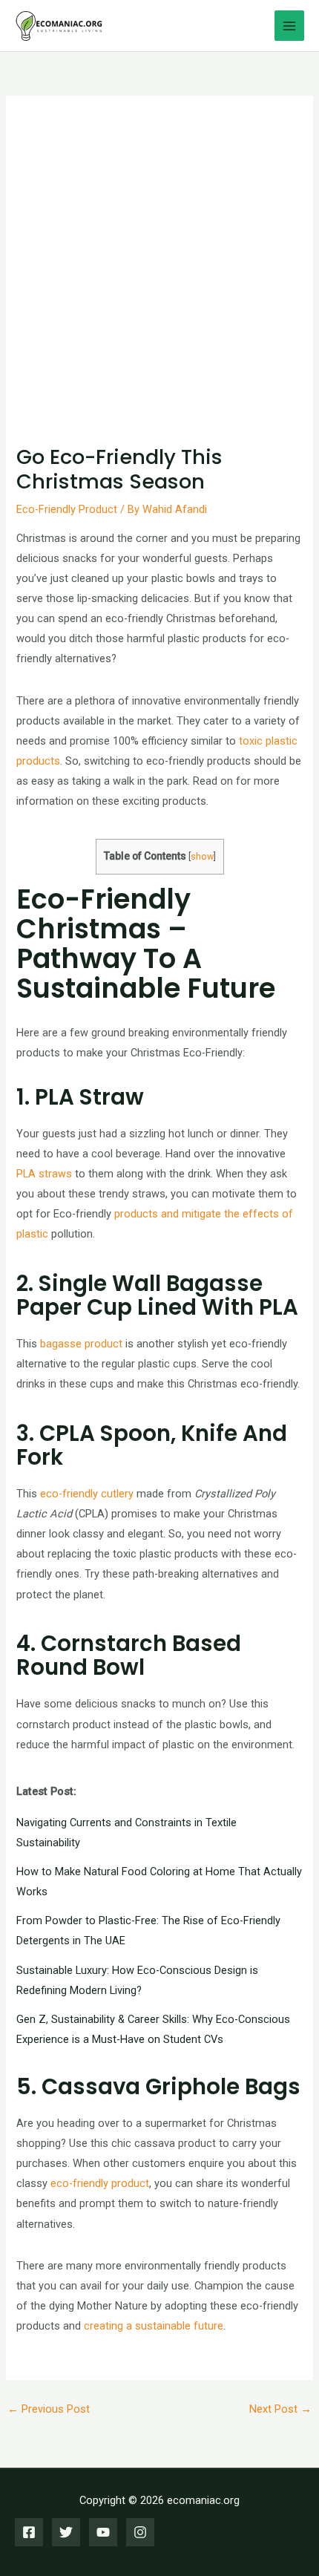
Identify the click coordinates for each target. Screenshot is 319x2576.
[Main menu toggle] (289, 25)
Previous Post (49, 2409)
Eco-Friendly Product (67, 509)
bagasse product (81, 1344)
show (202, 856)
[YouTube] (103, 2532)
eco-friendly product (100, 2183)
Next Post (280, 2409)
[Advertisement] (159, 278)
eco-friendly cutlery (87, 1494)
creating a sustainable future (154, 2326)
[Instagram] (140, 2532)
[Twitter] (66, 2532)
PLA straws (44, 1174)
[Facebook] (29, 2532)
